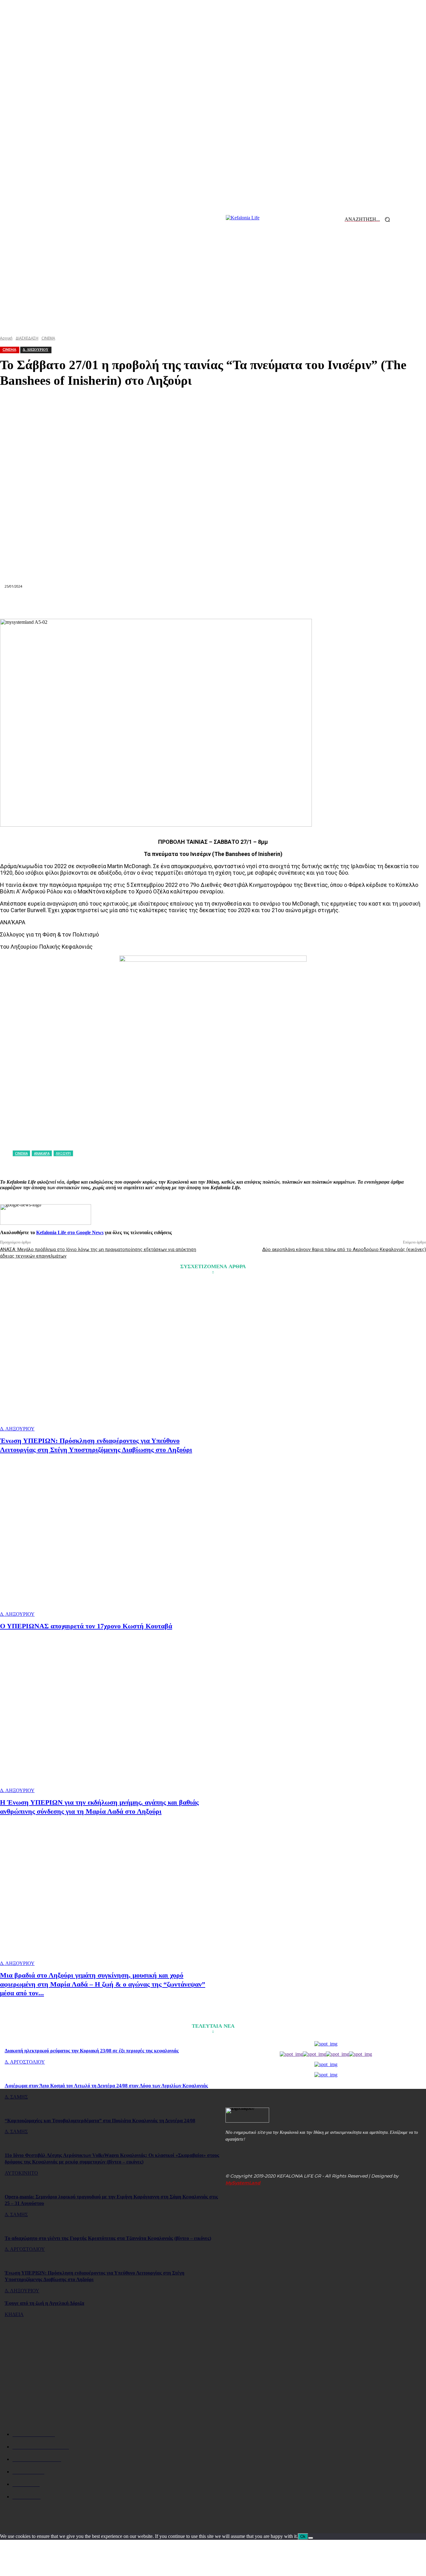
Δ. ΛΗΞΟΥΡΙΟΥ (17, 1429)
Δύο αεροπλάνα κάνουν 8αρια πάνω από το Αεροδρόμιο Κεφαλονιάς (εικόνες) (344, 1249)
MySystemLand (243, 2183)
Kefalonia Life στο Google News (70, 1232)
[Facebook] (101, 604)
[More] (325, 604)
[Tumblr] (258, 604)
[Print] (235, 604)
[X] (123, 604)
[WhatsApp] (168, 604)
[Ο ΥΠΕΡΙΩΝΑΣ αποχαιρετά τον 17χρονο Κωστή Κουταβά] (107, 1542)
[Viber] (302, 604)
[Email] (213, 604)
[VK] (280, 604)
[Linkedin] (191, 604)
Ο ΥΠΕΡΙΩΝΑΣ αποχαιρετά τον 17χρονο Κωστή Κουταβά (86, 1626)
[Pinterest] (146, 604)
